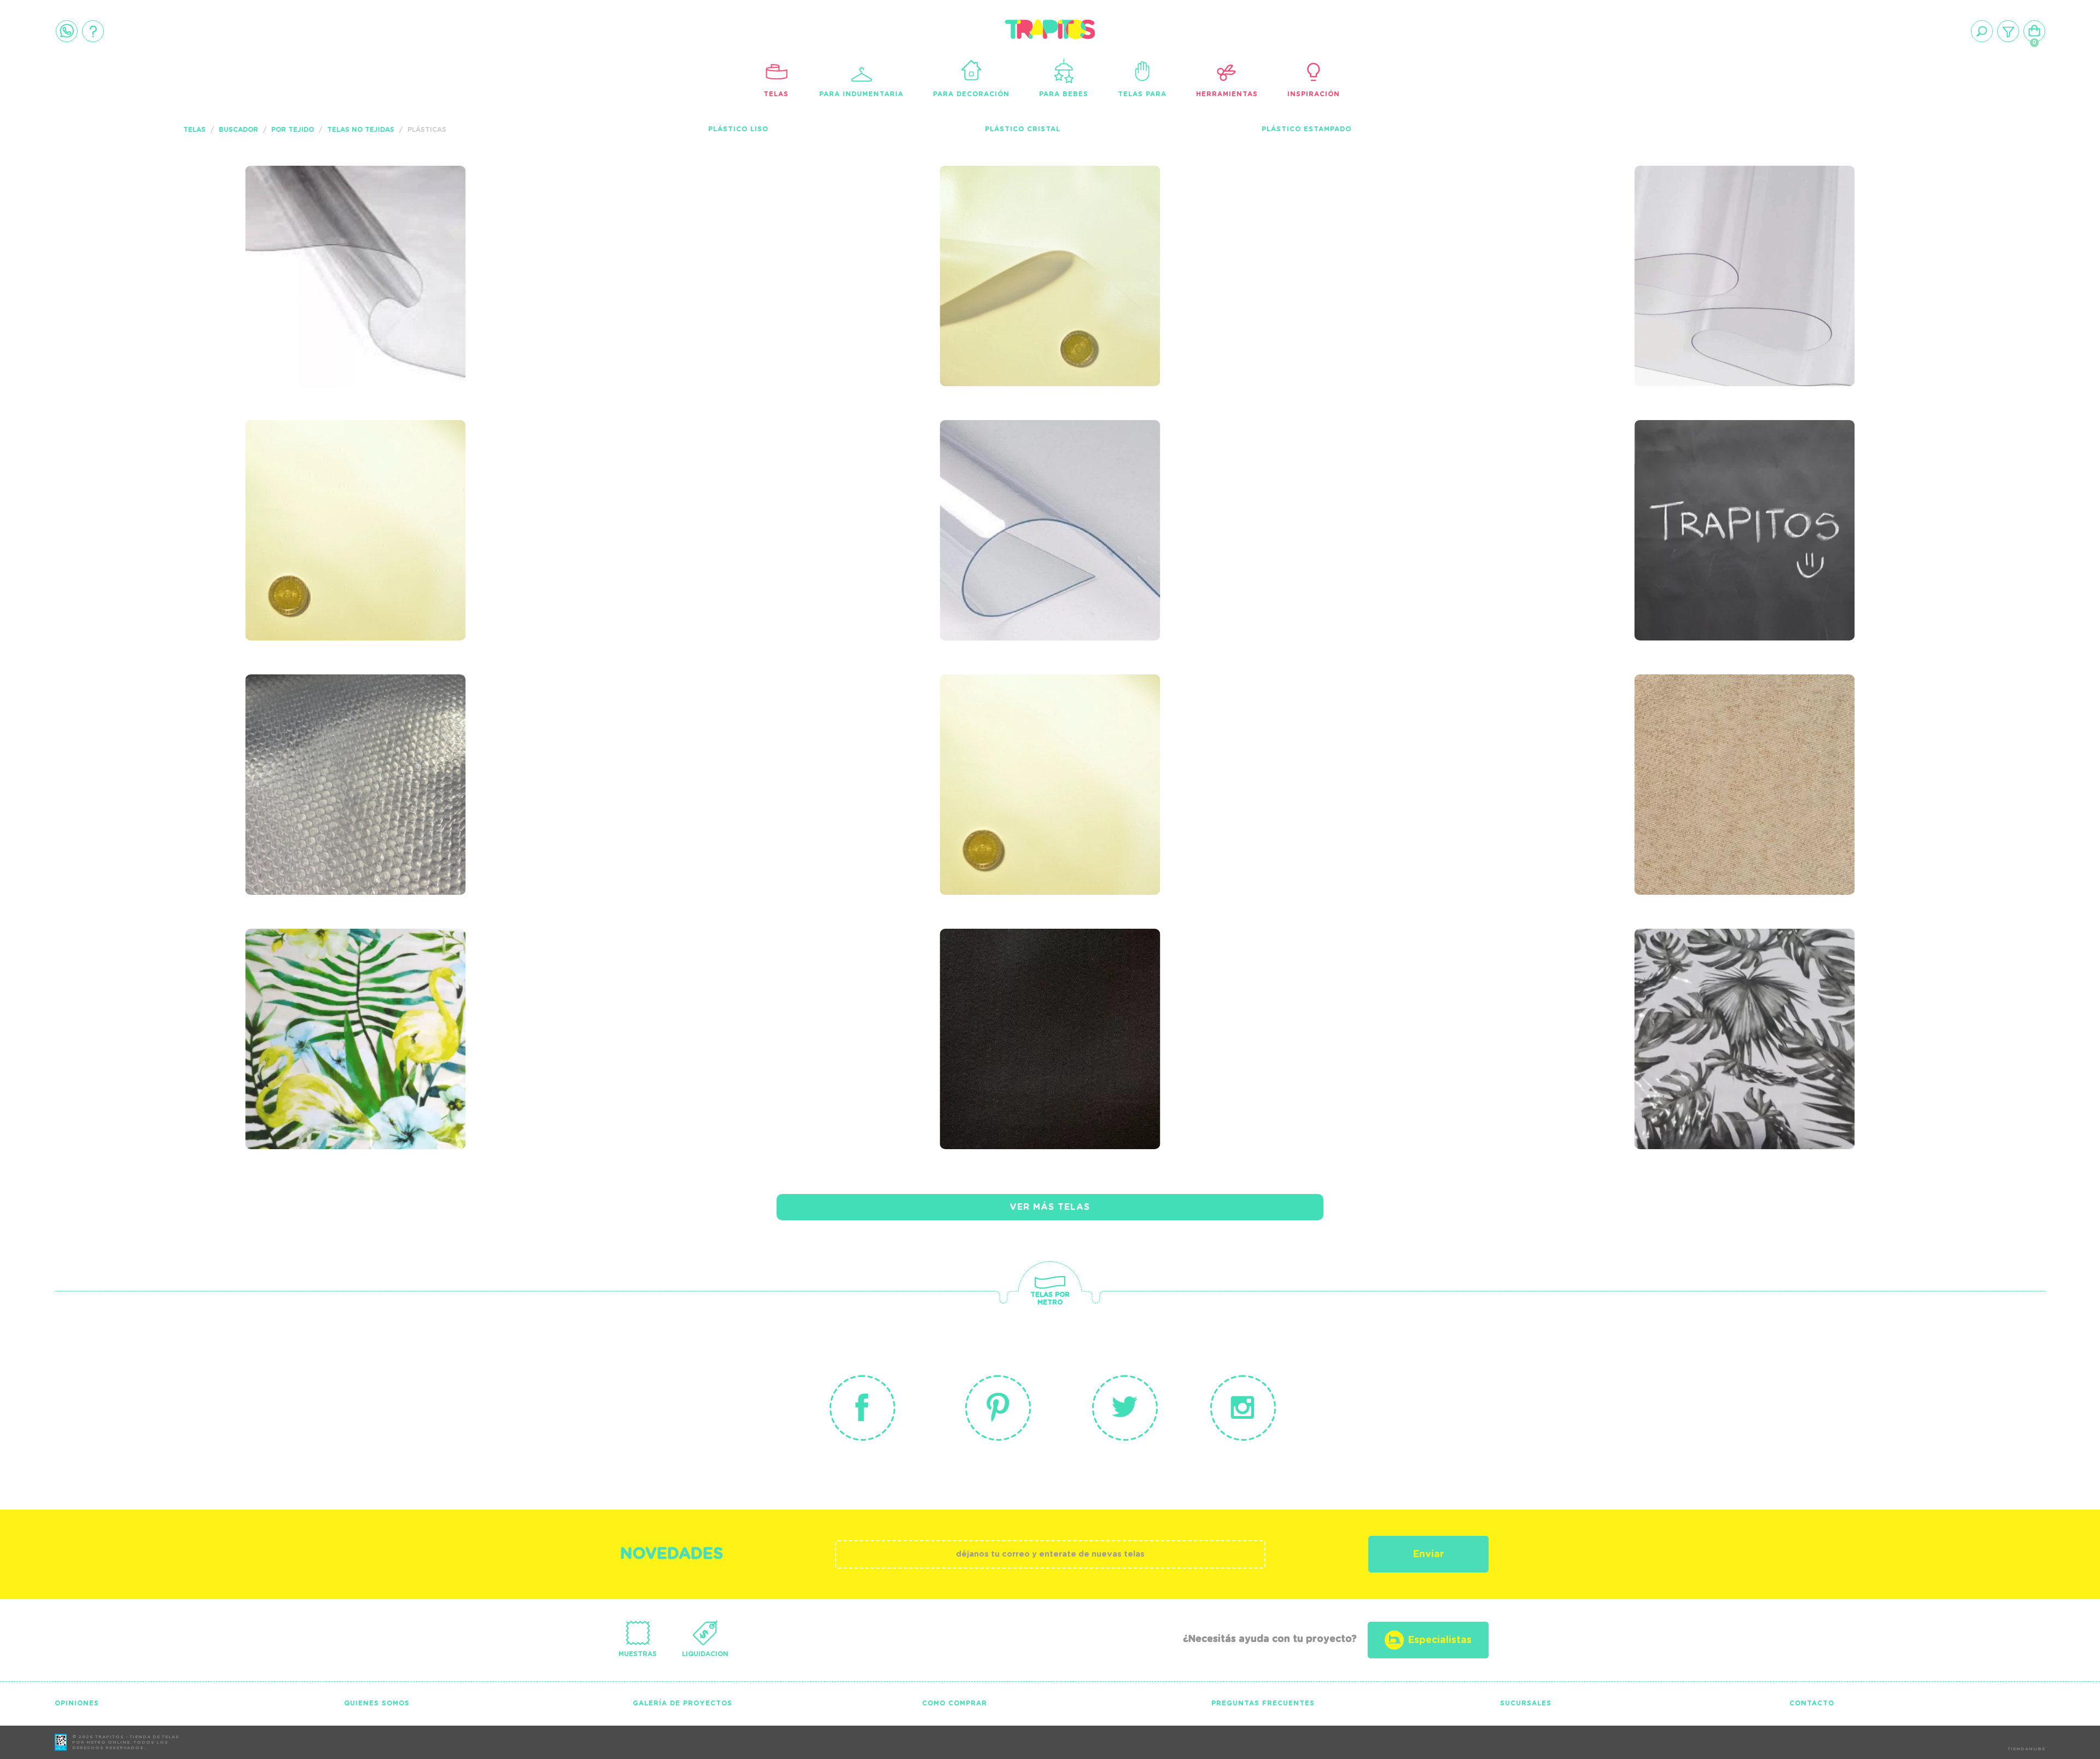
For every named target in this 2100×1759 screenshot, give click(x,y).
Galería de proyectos (682, 1703)
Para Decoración (971, 94)
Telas (776, 94)
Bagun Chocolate (1014, 987)
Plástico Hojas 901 (1713, 987)
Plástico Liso (738, 129)
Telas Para (1142, 94)
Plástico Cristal (1023, 129)
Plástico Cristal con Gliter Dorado (1722, 740)
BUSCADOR (238, 130)
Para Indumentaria (861, 94)
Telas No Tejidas (361, 130)
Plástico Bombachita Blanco (1028, 740)
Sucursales (1526, 1703)
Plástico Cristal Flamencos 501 (316, 994)
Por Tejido (293, 130)
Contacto (1812, 1703)
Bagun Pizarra (1697, 478)
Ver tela (438, 247)
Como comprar (955, 1703)
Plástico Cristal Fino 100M (355, 224)
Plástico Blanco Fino (335, 478)
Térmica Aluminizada (332, 732)
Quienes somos (377, 1703)
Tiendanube (2026, 1749)
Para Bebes (1064, 94)
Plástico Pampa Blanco (1036, 224)
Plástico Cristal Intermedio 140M (1705, 231)
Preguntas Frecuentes (1263, 1703)
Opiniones (77, 1703)
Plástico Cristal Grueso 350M (1040, 485)
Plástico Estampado (1306, 129)
